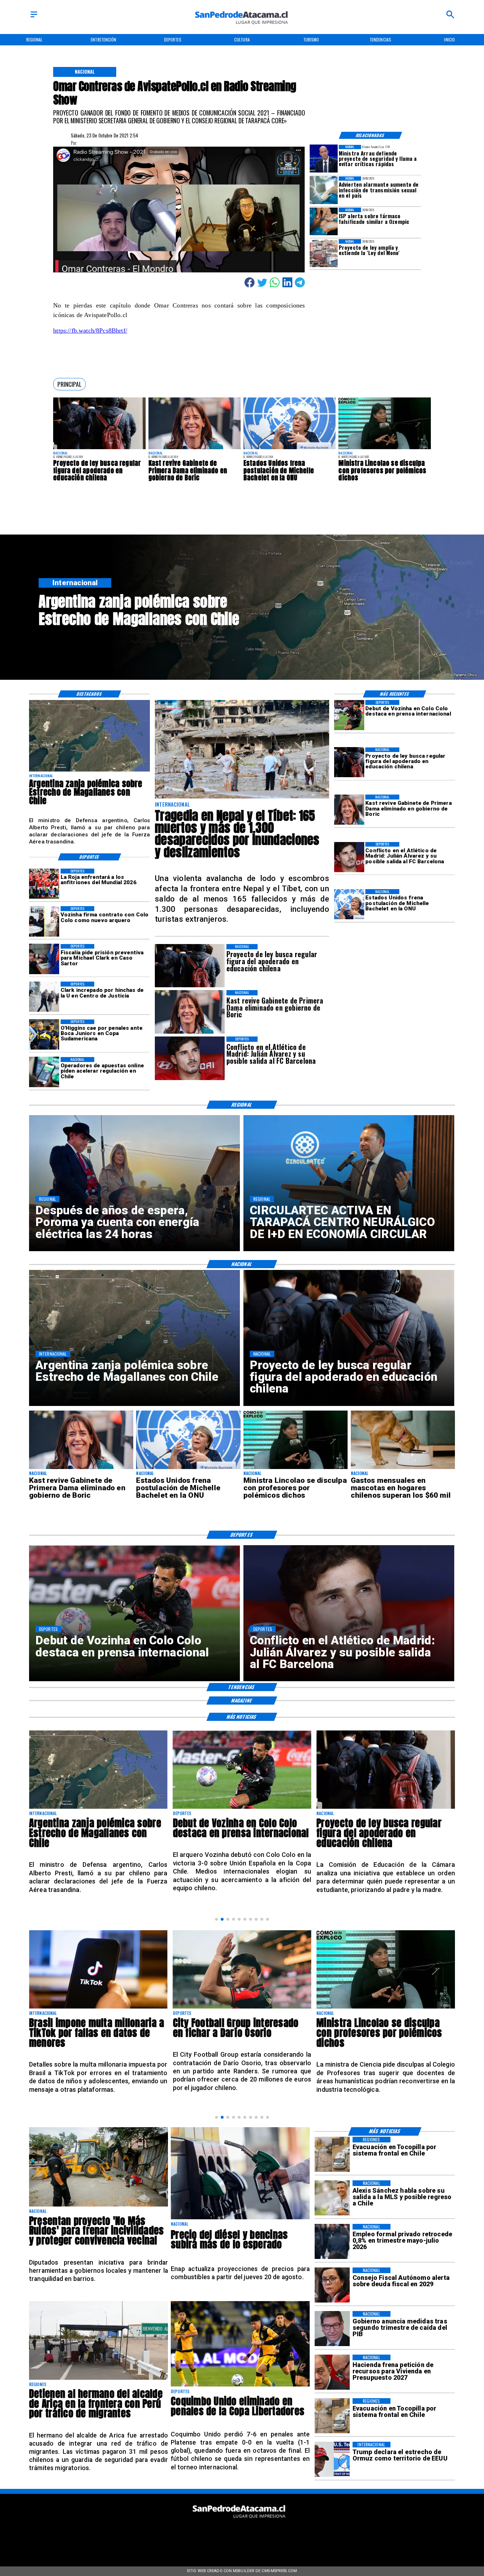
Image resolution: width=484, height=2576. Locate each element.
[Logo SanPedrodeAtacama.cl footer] (240, 2521)
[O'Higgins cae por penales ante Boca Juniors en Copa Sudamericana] (44, 1035)
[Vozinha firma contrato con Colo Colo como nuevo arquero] (44, 921)
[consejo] (332, 2285)
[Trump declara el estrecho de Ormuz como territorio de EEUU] (332, 2459)
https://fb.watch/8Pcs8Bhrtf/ (90, 331)
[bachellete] (289, 449)
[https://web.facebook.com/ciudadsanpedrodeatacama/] (194, 2536)
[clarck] (44, 997)
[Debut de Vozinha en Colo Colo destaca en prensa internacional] (349, 715)
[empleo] (332, 2241)
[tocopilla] (332, 2154)
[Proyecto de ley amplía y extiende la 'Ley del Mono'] (324, 253)
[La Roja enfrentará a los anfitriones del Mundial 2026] (44, 884)
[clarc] (44, 959)
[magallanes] (89, 771)
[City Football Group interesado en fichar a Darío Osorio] (98, 2008)
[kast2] (195, 449)
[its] (324, 190)
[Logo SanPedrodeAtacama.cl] (242, 27)
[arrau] (324, 159)
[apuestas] (44, 1072)
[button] (69, 384)
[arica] (99, 2379)
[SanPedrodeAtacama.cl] (34, 18)
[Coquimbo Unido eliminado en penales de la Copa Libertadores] (240, 2386)
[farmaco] (324, 222)
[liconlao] (384, 449)
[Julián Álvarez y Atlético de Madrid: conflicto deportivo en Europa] (349, 857)
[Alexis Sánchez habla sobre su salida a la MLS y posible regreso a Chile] (332, 2198)
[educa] (99, 449)
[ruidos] (99, 2206)
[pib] (332, 2329)
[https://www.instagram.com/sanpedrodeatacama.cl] (242, 2536)
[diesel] (240, 2219)
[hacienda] (332, 2372)
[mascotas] (403, 1469)
